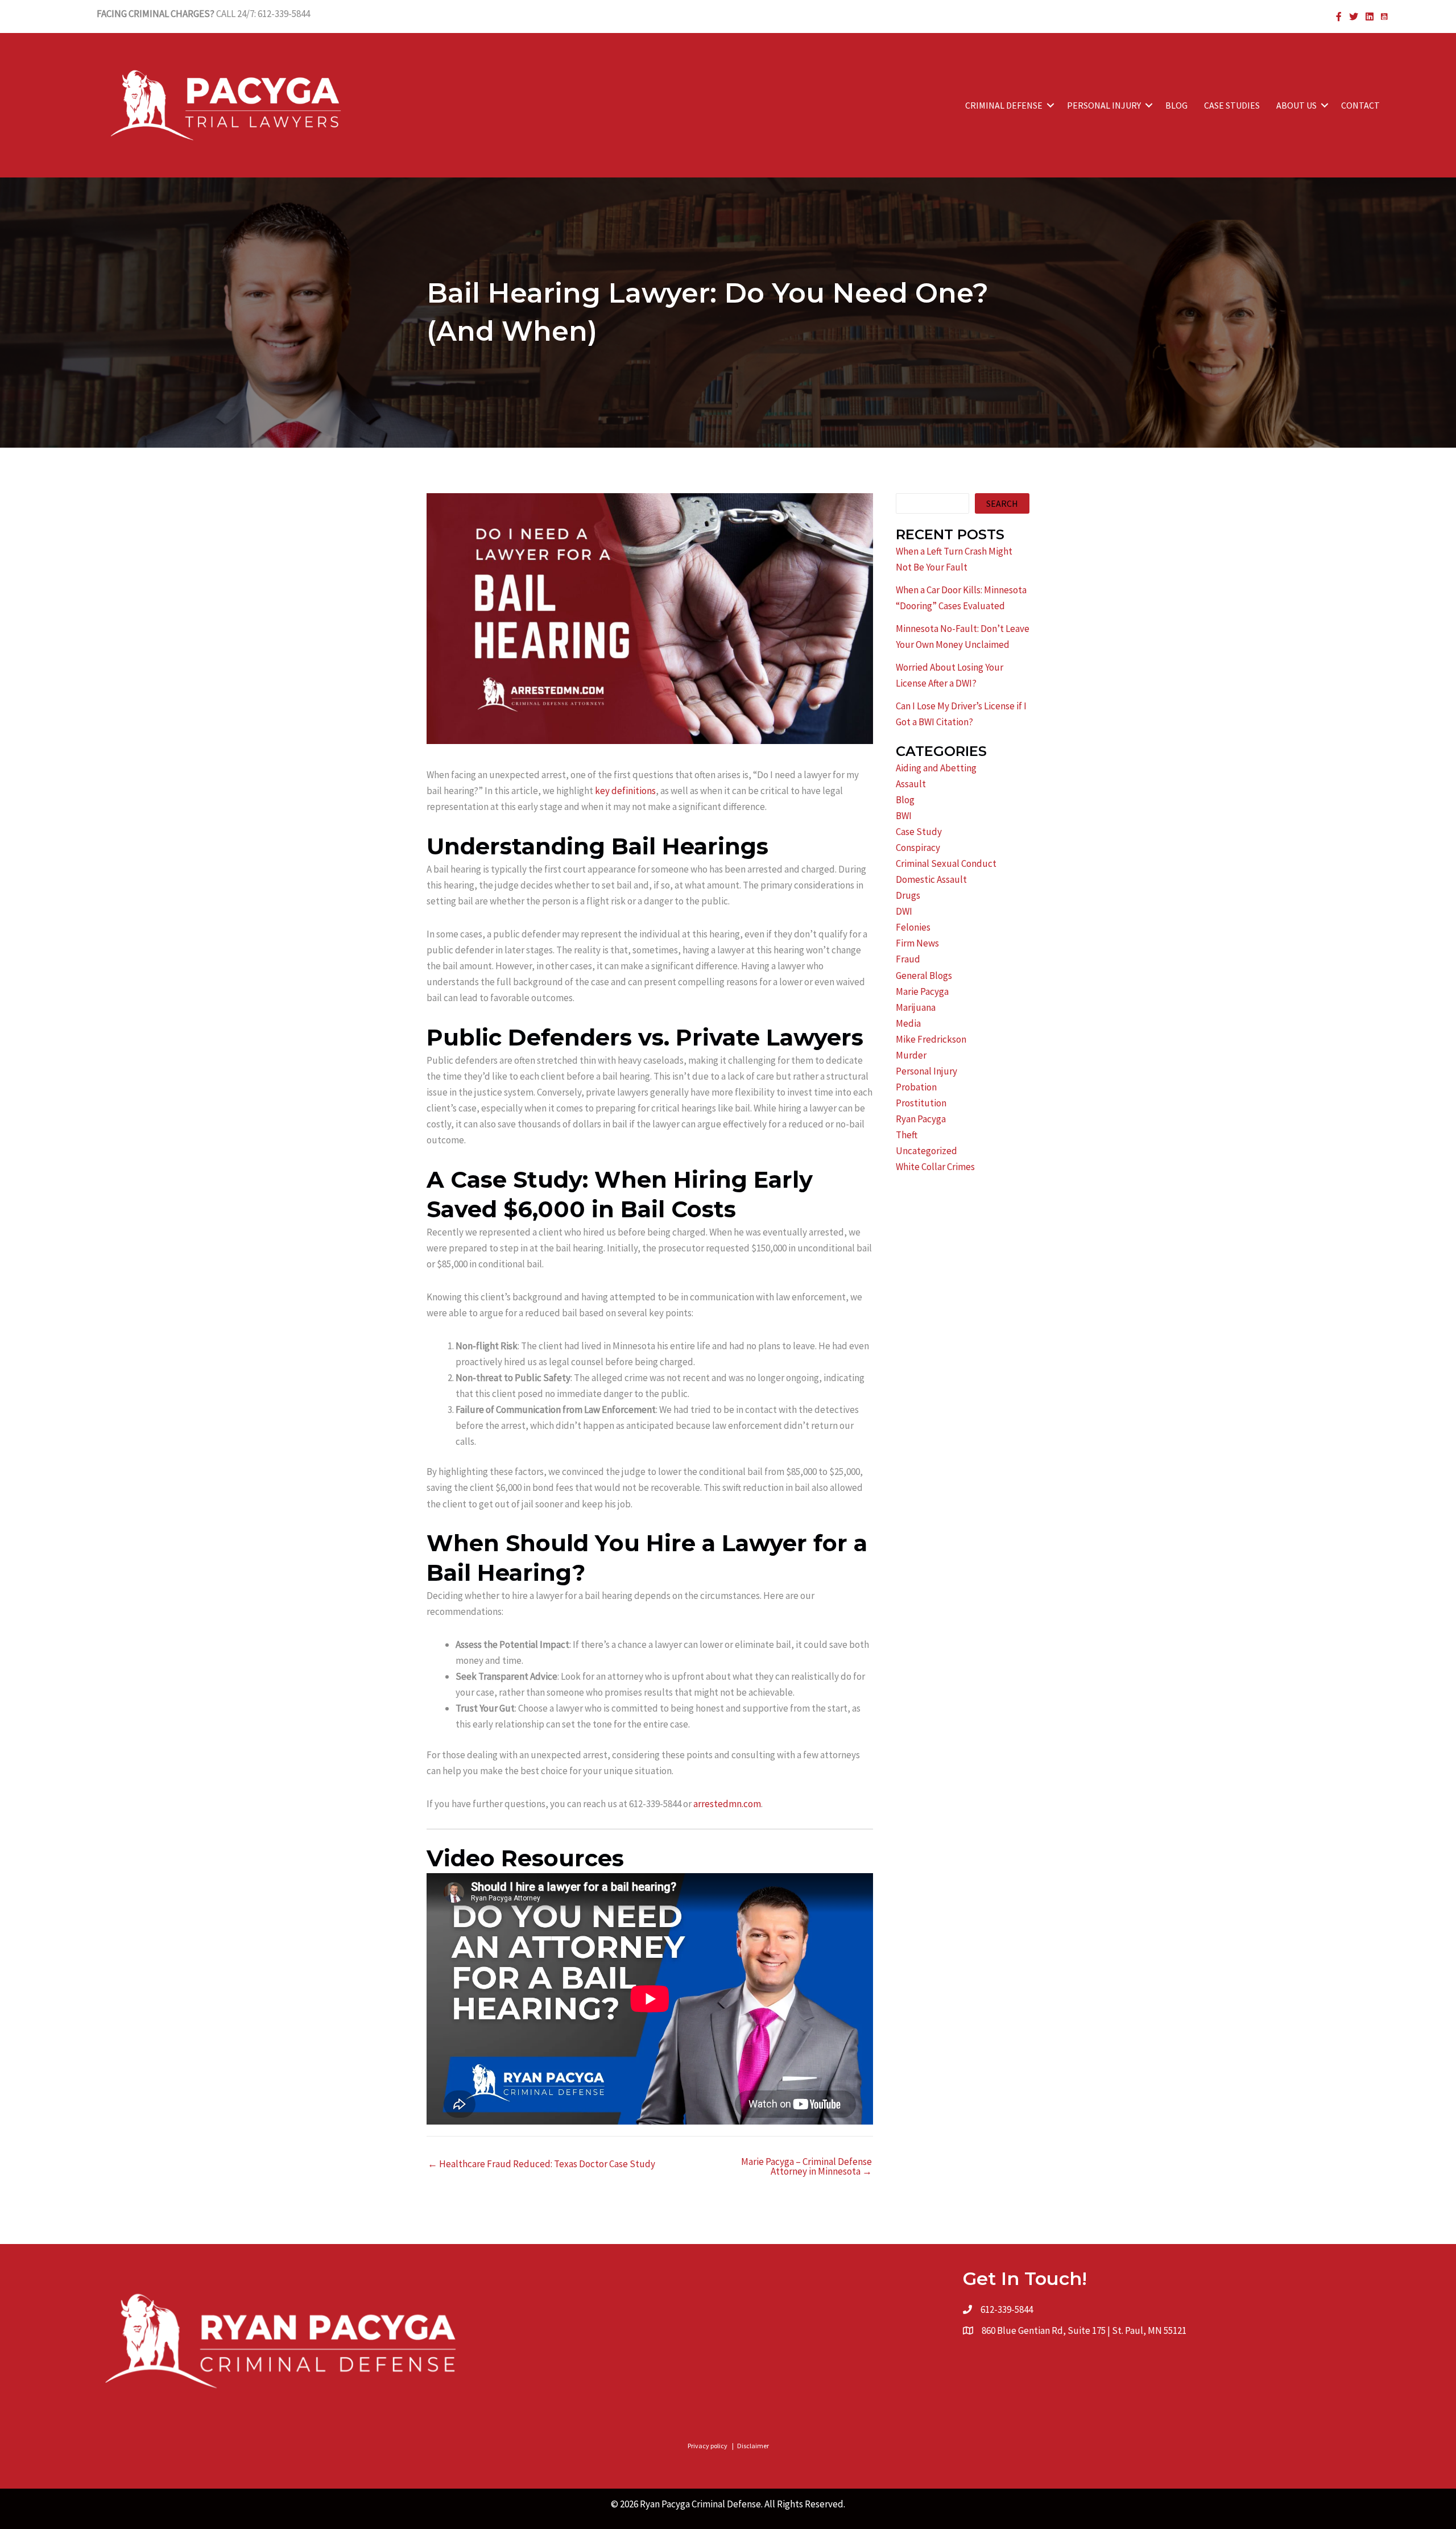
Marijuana (916, 1007)
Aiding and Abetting (936, 768)
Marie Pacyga (922, 991)
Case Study (919, 832)
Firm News (917, 943)
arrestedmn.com (727, 1804)
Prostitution (921, 1103)
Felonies (913, 927)
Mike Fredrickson (931, 1039)
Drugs (908, 895)
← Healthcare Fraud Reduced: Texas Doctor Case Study (541, 2164)
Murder (911, 1055)
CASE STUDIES (1232, 105)
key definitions (625, 791)
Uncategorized (926, 1151)
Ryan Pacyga (921, 1119)
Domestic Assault (931, 879)
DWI (904, 911)
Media (908, 1023)
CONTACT (1360, 105)
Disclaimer (753, 2446)
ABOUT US (1296, 105)
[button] (1050, 105)
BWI (904, 816)
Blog (905, 800)
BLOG (1176, 105)
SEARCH (1002, 503)
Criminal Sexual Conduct (946, 863)
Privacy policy (708, 2446)
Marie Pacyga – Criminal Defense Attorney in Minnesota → (806, 2167)
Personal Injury (926, 1071)
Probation (916, 1087)
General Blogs (924, 976)
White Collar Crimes (935, 1167)
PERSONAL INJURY (1104, 105)
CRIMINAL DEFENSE (1004, 105)
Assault (911, 784)
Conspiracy (918, 848)
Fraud (908, 959)
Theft (907, 1135)
